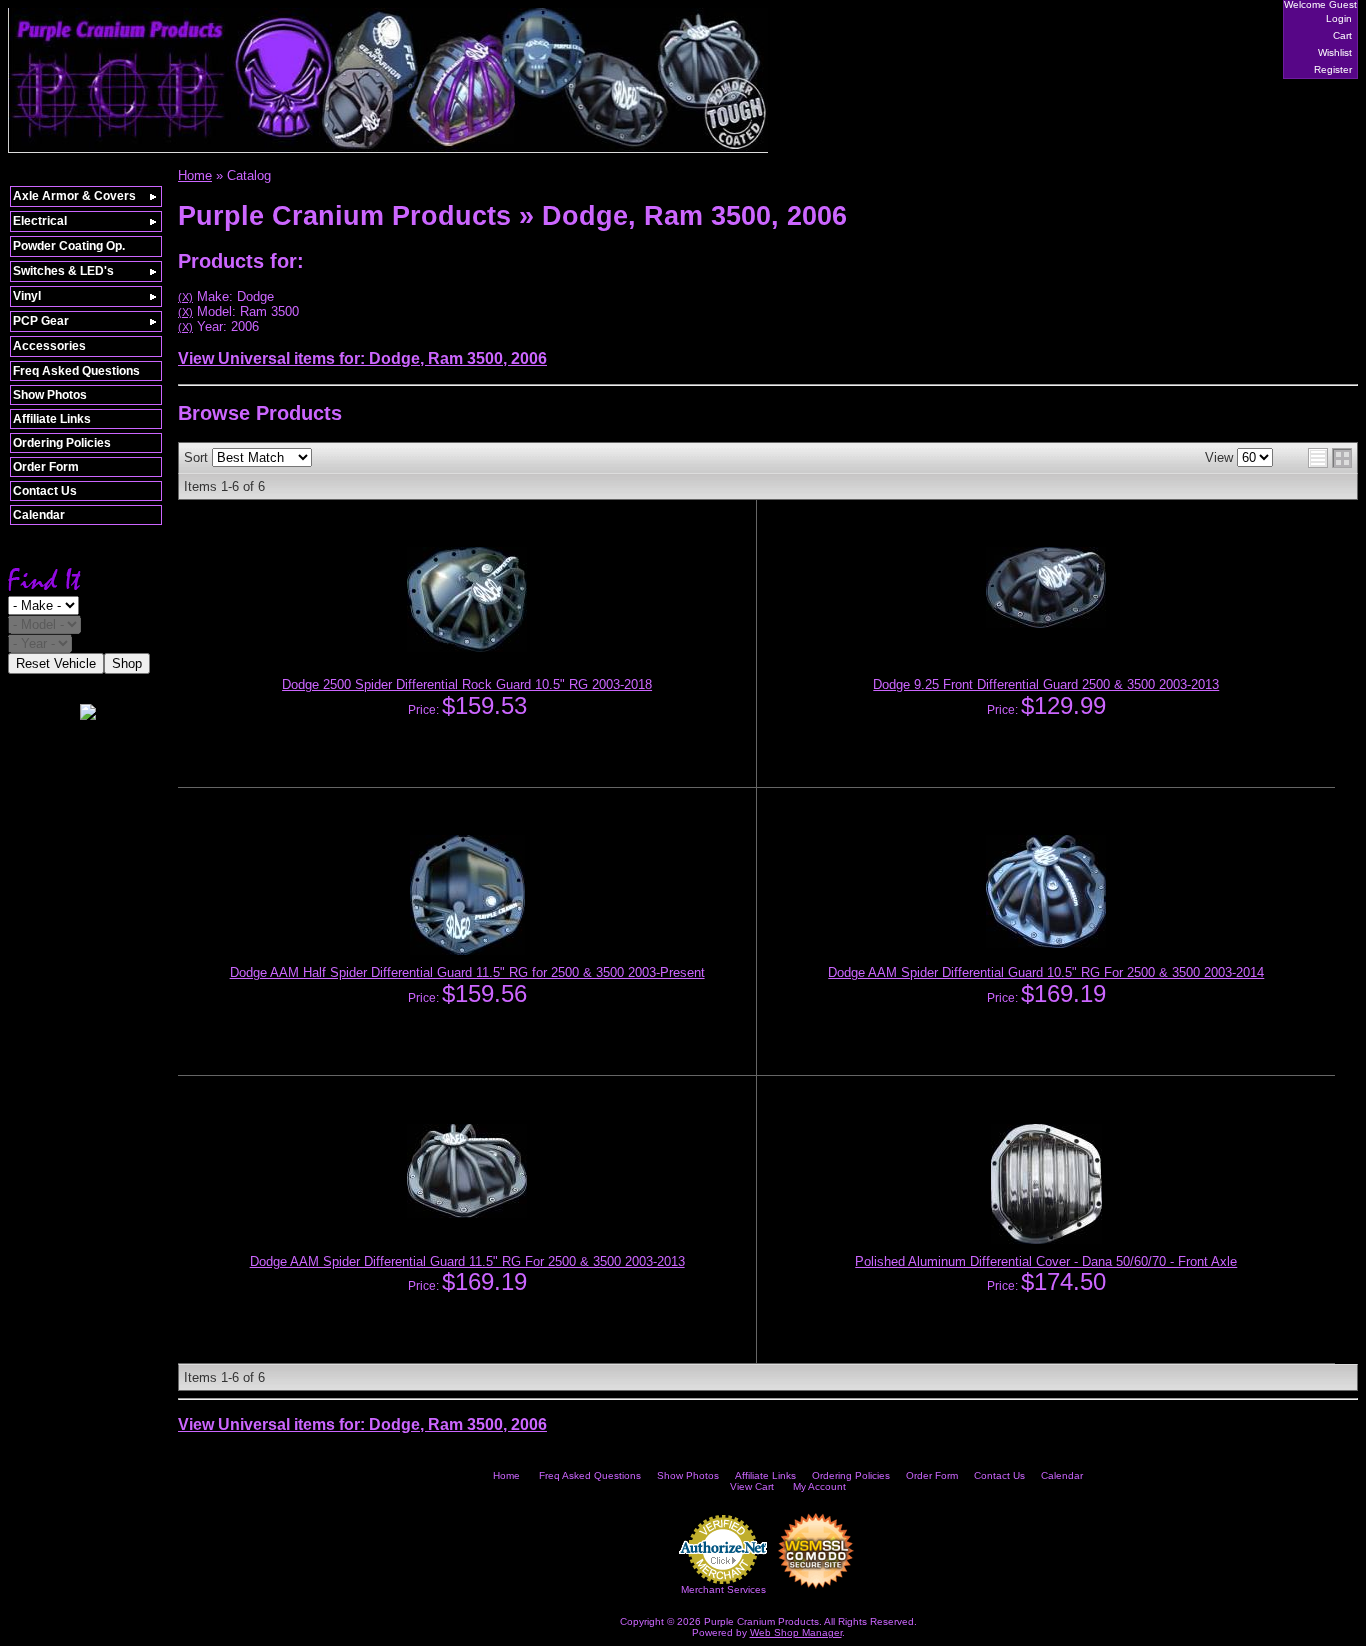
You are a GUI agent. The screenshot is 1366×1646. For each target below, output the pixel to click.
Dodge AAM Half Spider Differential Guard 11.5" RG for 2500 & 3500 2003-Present (467, 972)
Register (1333, 69)
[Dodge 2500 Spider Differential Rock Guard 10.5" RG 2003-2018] (467, 648)
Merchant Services (723, 1589)
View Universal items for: (362, 358)
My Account (819, 1486)
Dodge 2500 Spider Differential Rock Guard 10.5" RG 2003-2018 (467, 684)
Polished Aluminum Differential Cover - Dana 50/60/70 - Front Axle (1046, 1261)
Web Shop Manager (796, 1632)
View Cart (752, 1486)
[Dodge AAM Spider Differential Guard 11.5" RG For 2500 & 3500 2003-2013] (467, 1214)
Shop (127, 663)
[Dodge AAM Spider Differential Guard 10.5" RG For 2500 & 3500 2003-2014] (1046, 944)
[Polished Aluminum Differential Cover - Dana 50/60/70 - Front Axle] (1046, 1240)
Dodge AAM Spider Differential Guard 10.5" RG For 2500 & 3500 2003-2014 (1046, 972)
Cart (1342, 35)
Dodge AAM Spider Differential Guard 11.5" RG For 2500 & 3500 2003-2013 (467, 1261)
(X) (185, 297)
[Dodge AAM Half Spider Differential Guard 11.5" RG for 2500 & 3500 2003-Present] (467, 951)
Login (1339, 18)
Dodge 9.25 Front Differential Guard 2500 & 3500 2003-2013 (1046, 684)
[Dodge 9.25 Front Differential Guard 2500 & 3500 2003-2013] (1046, 624)
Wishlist (1335, 52)
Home (506, 1475)
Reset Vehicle (56, 663)
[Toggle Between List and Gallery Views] (1330, 458)
